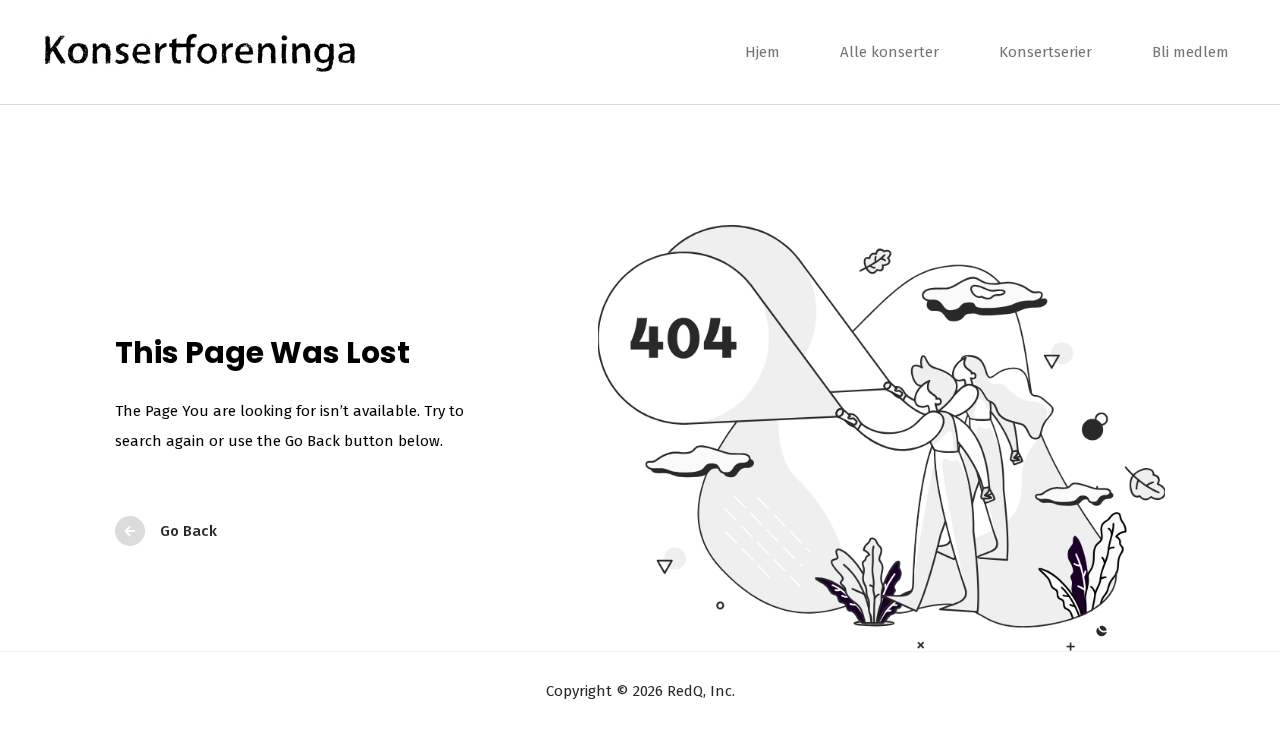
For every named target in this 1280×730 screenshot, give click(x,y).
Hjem (762, 52)
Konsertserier (1045, 52)
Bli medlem (1190, 52)
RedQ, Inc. (699, 691)
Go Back (188, 531)
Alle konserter (889, 52)
